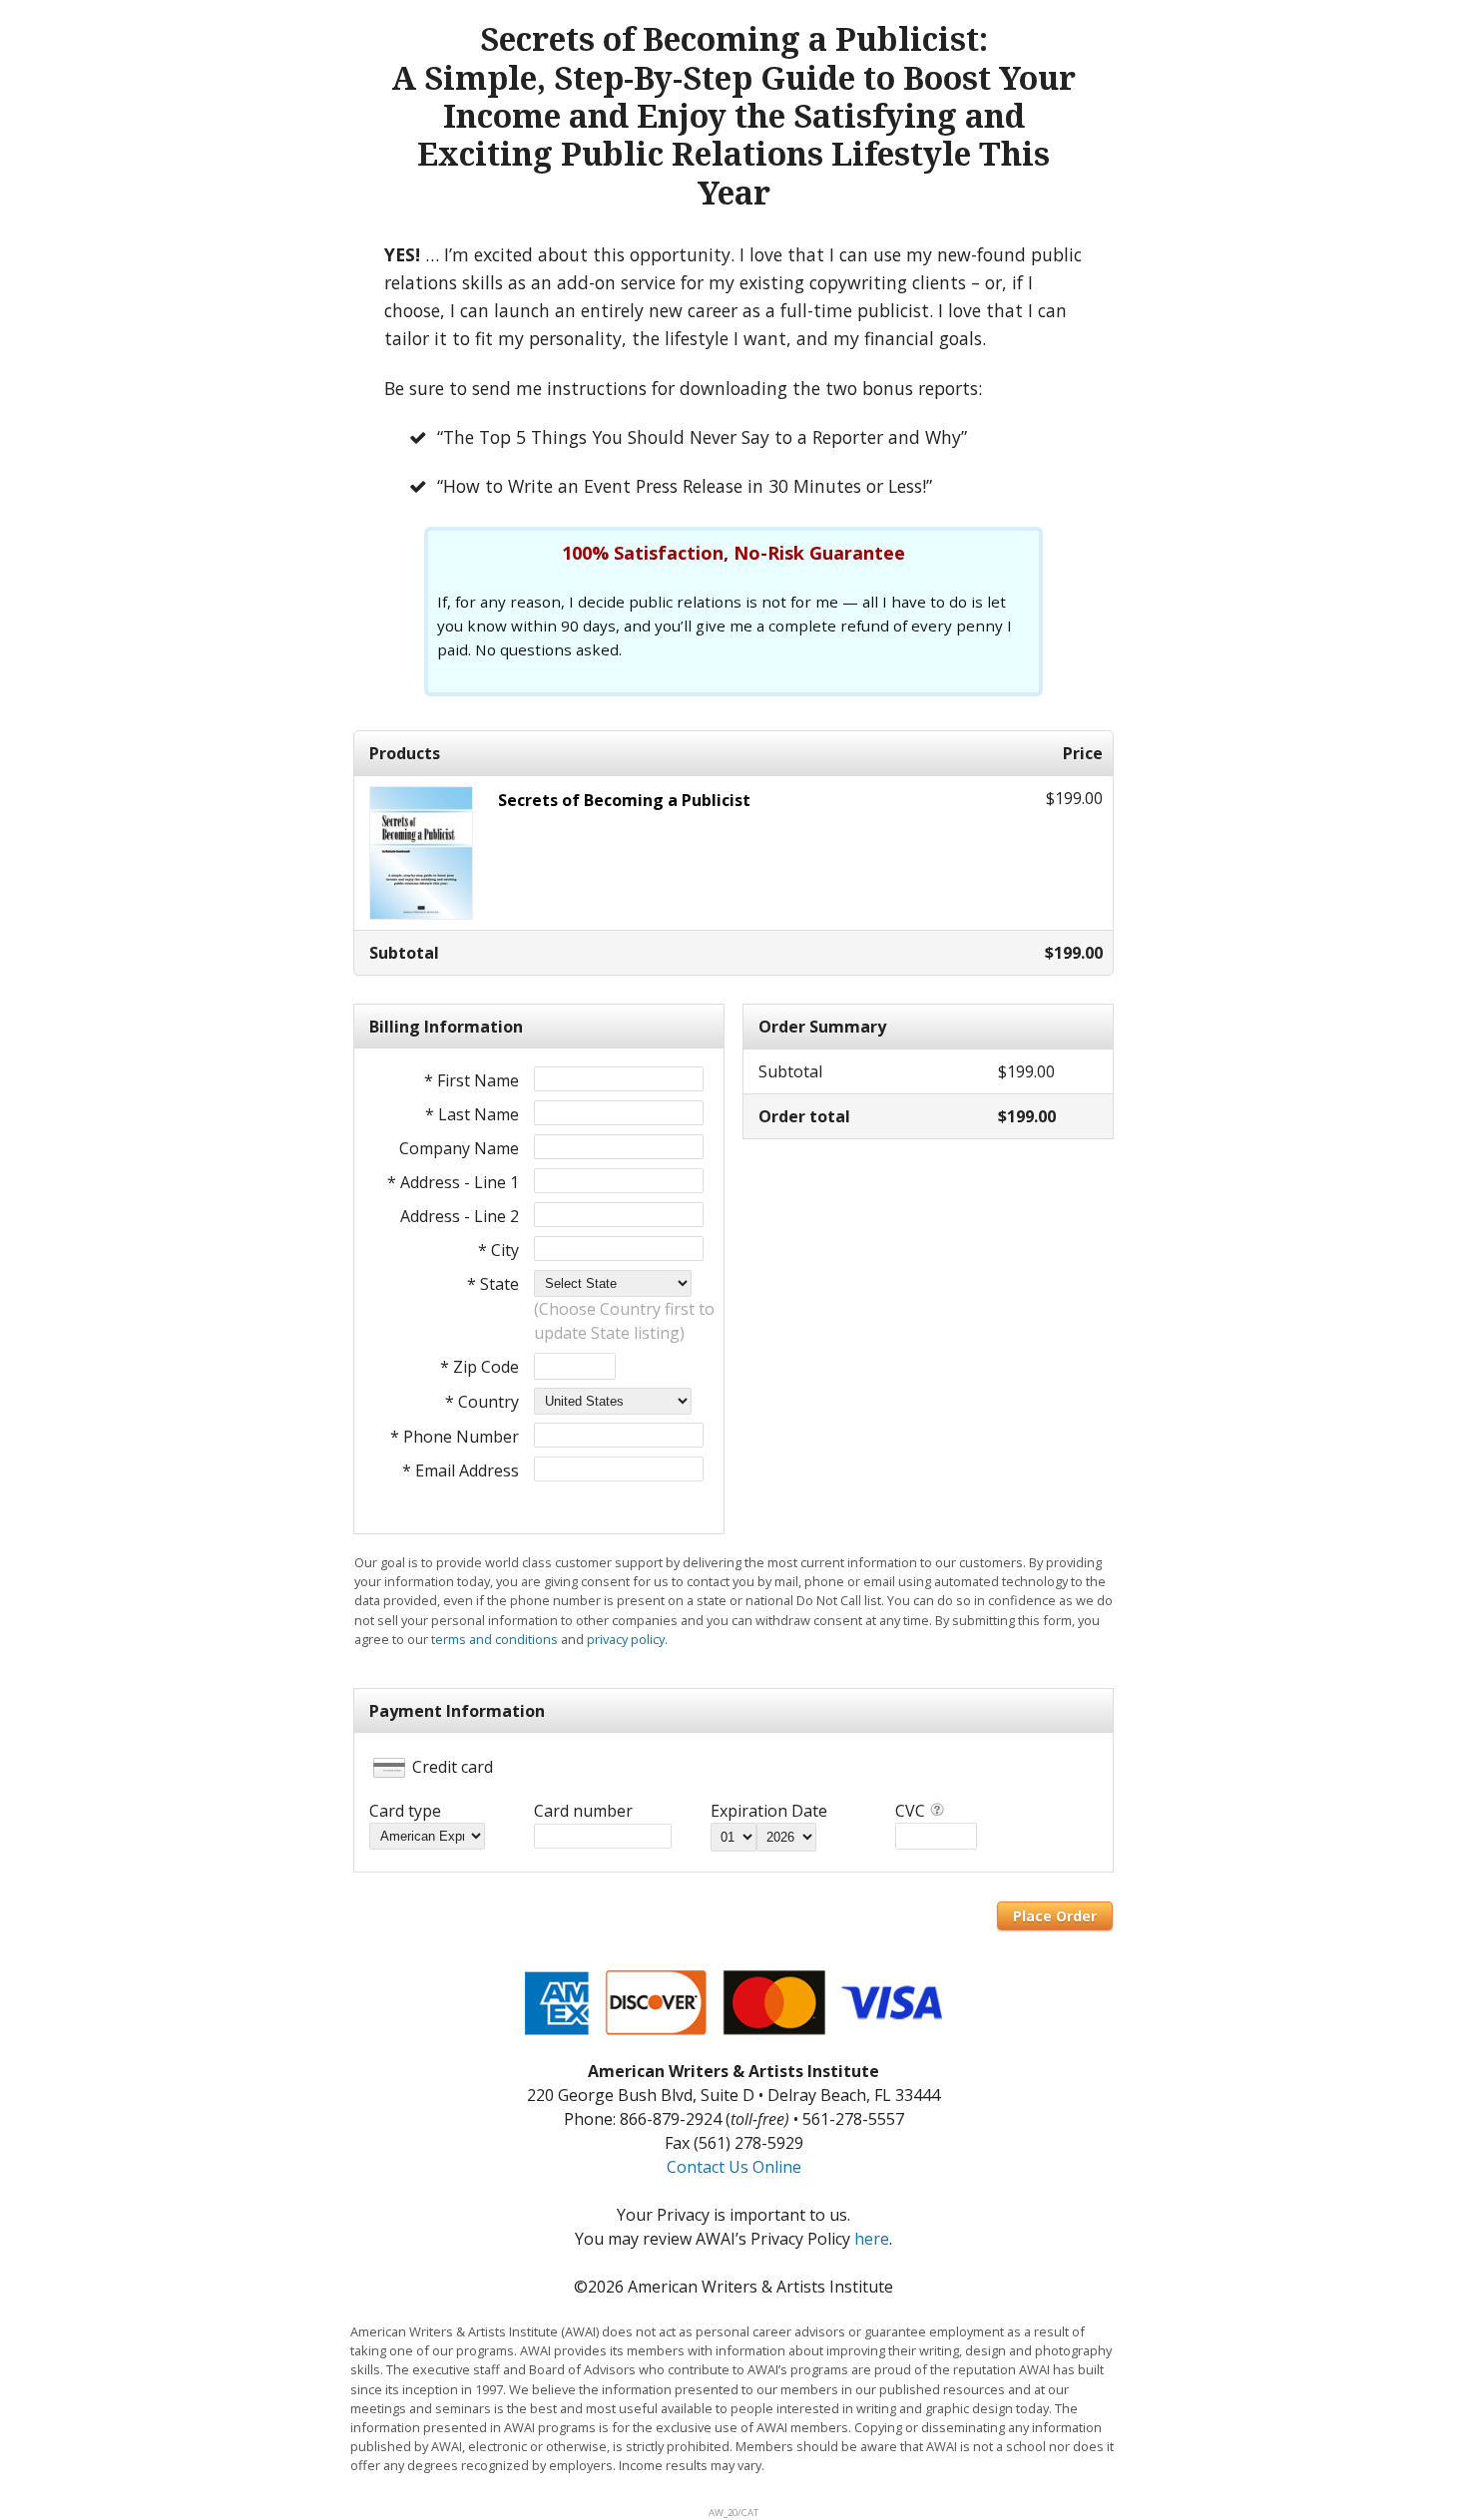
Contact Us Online (734, 2167)
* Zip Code (480, 1367)
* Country (482, 1402)
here (872, 2239)
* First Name (472, 1080)
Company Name (459, 1148)
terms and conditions (494, 1639)
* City (498, 1250)
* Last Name (472, 1114)
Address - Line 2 (460, 1216)
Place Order (1055, 1916)
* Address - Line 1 (453, 1182)
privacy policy (626, 1639)
